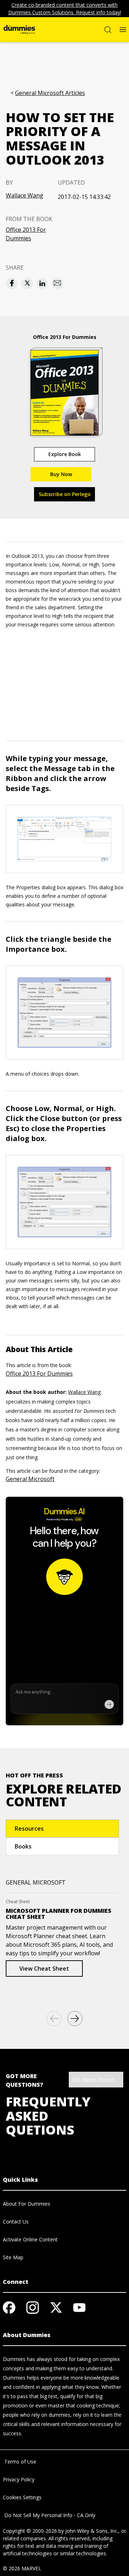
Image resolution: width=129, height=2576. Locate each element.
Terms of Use (20, 2462)
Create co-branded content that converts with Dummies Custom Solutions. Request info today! (65, 9)
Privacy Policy (19, 2479)
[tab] (62, 1829)
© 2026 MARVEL (22, 2568)
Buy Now (61, 474)
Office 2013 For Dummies (26, 234)
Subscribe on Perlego (65, 494)
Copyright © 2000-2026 (30, 2531)
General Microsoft (30, 1479)
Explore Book (65, 454)
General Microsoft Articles (50, 93)
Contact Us (16, 2222)
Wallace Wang (25, 195)
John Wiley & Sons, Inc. (92, 2531)
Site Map (13, 2257)
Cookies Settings (22, 2497)
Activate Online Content (30, 2239)
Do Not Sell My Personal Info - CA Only (49, 2515)
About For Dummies (27, 2204)
